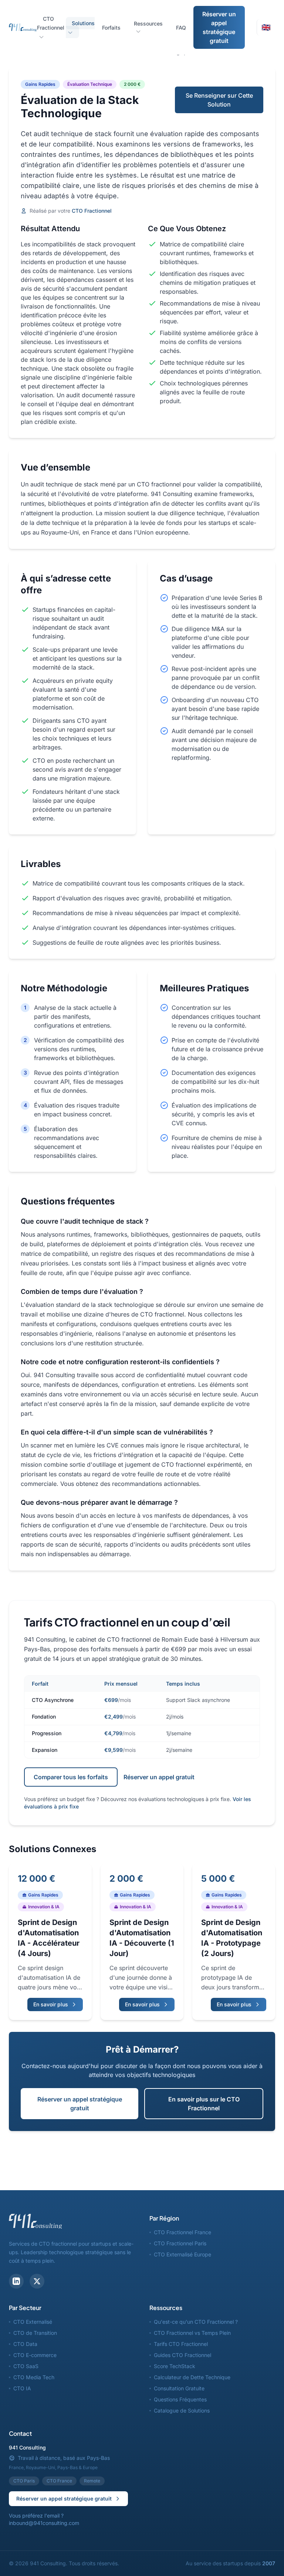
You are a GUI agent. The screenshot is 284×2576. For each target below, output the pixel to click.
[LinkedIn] (16, 2281)
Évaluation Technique (90, 84)
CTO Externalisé (33, 2322)
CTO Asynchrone (53, 1700)
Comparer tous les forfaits (71, 1777)
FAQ (181, 28)
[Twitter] (37, 2281)
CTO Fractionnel (51, 23)
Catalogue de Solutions (182, 2410)
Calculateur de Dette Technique (192, 2377)
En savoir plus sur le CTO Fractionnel (204, 2104)
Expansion (45, 1750)
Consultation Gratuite (179, 2388)
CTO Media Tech (34, 2377)
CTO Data (25, 2344)
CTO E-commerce (35, 2355)
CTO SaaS (26, 2366)
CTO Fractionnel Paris (180, 2243)
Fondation (44, 1717)
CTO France (59, 2481)
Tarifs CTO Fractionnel (181, 2344)
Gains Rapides (40, 84)
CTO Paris (24, 2481)
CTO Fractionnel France (182, 2232)
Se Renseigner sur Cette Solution (219, 100)
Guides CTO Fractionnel (182, 2355)
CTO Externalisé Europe (182, 2254)
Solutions (83, 23)
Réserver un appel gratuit (159, 1777)
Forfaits (111, 28)
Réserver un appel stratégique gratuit (219, 27)
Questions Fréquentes (180, 2399)
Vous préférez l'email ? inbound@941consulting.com (44, 2519)
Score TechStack (175, 2366)
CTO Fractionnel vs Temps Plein (192, 2333)
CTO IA (22, 2388)
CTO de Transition (35, 2333)
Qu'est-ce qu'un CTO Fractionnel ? (196, 2322)
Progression (47, 1733)
